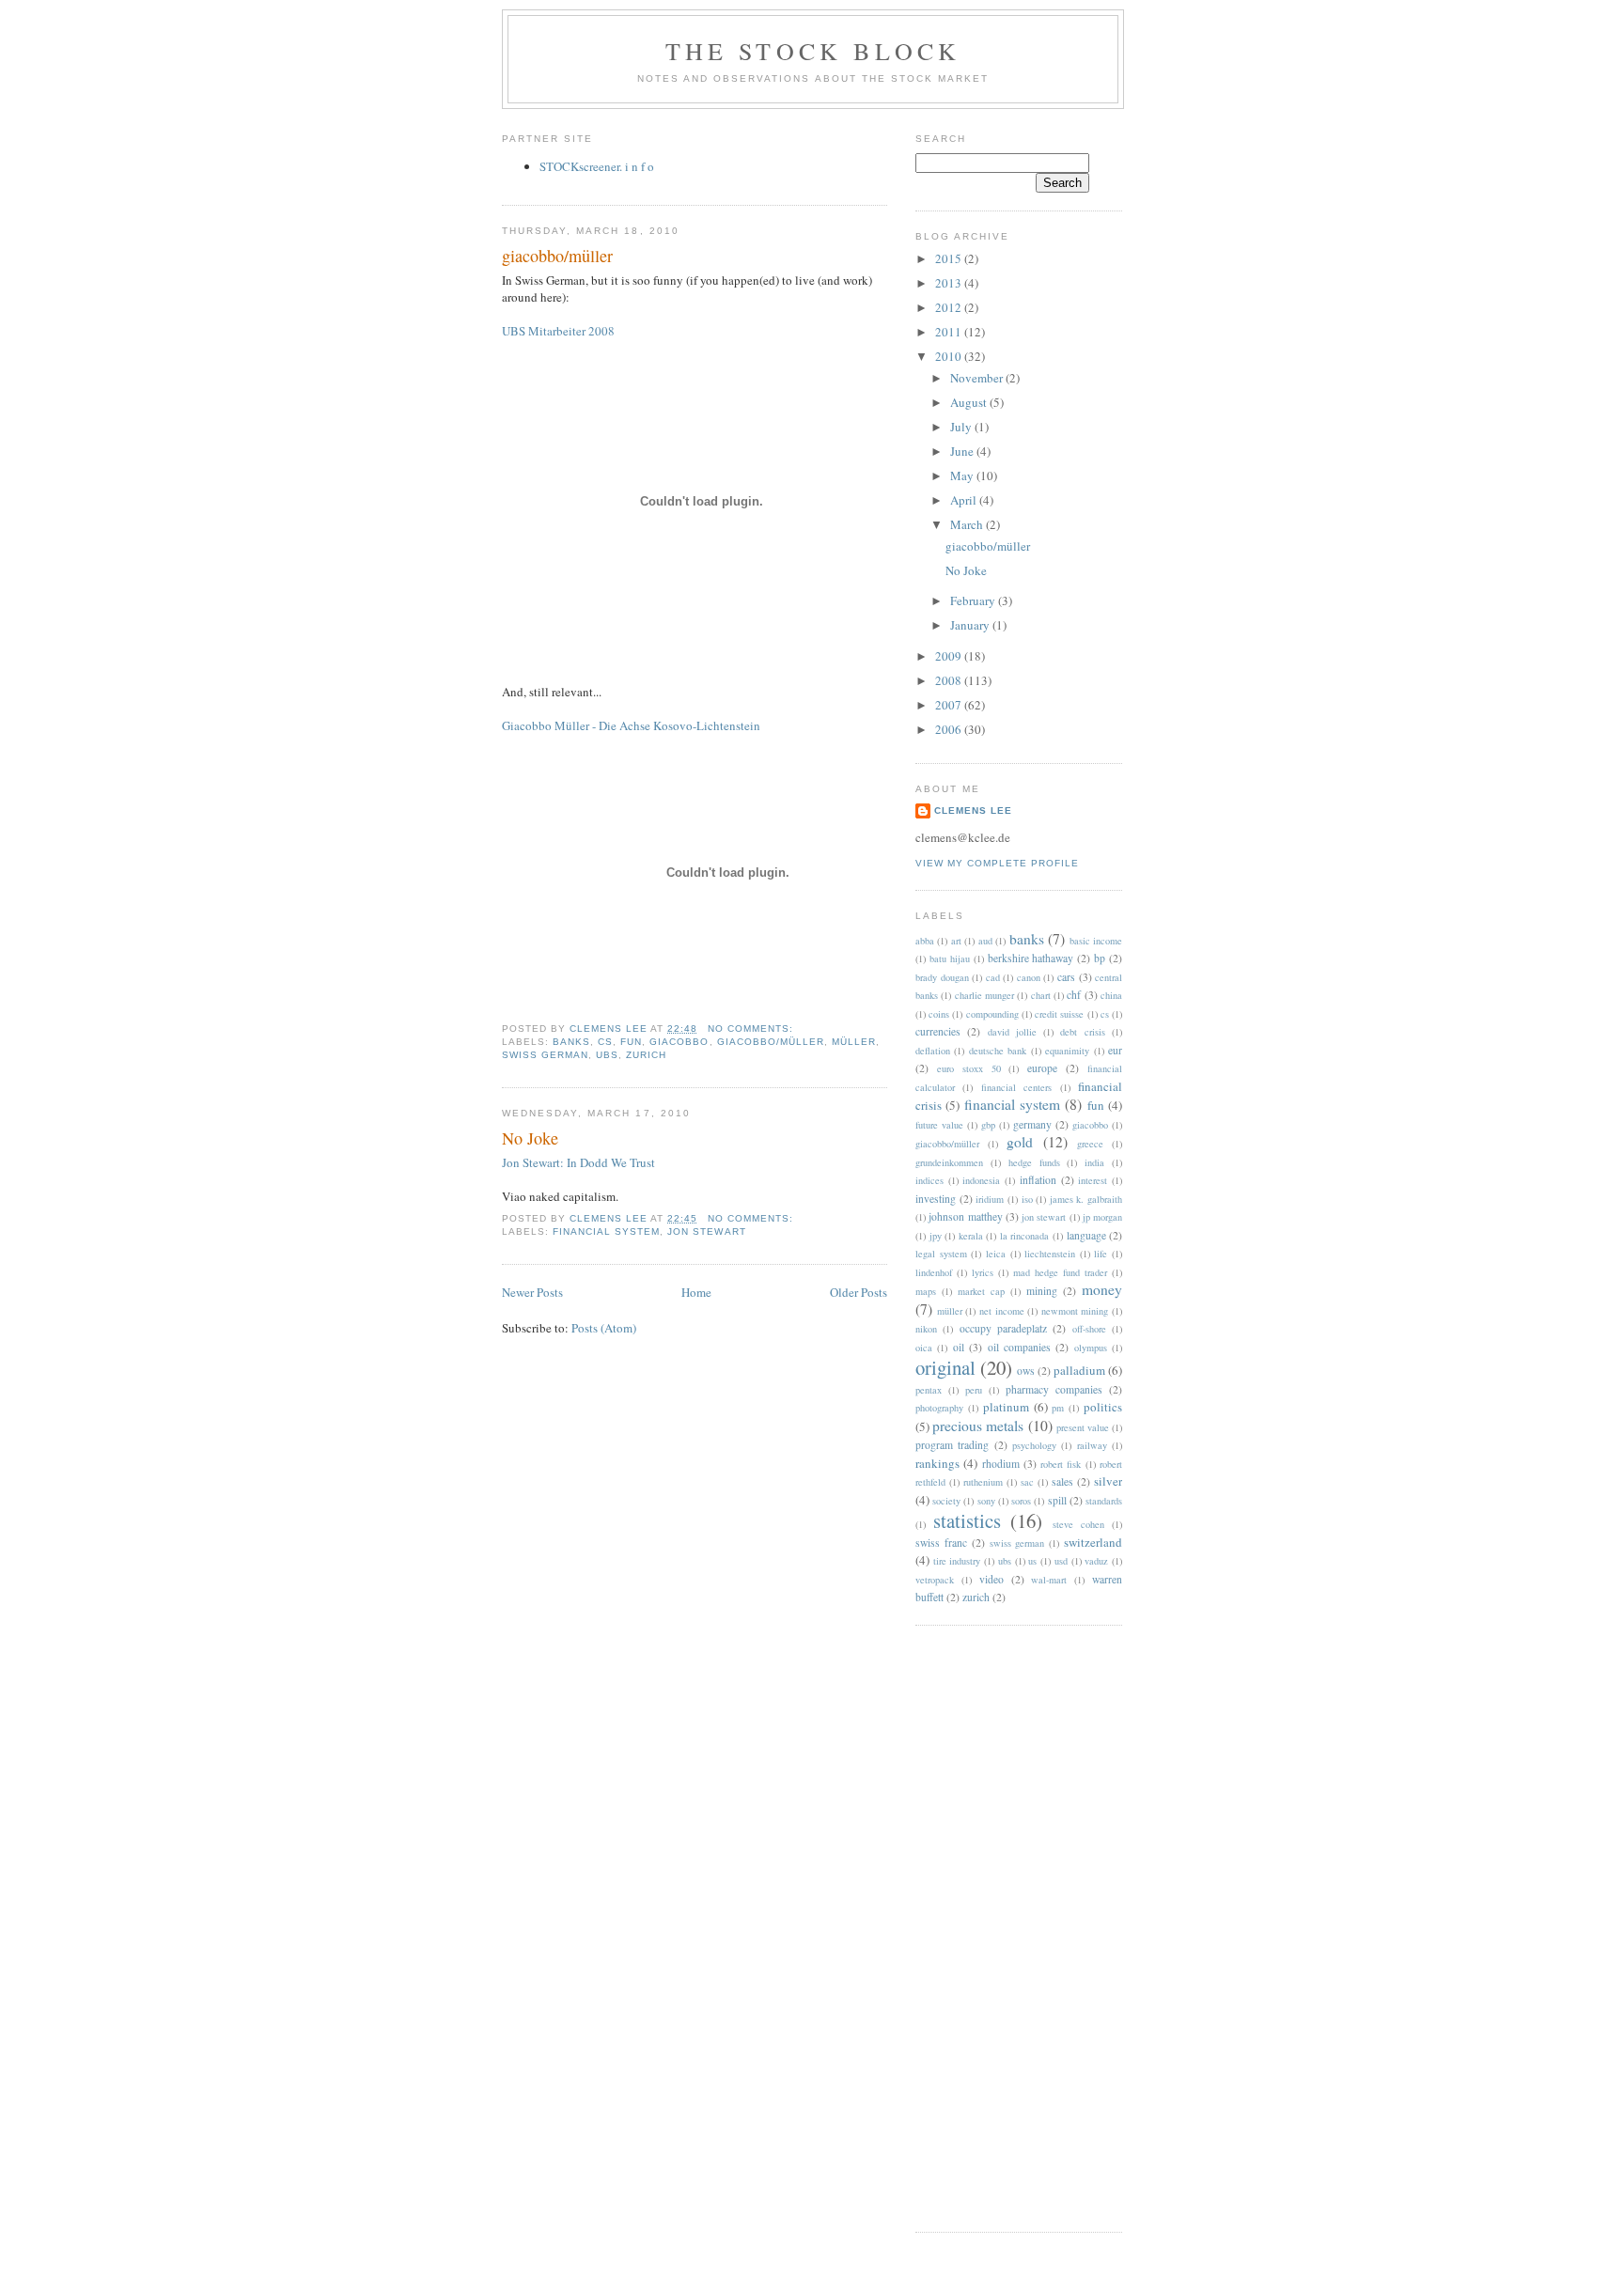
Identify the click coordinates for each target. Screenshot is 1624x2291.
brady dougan (942, 977)
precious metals (978, 1426)
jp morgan (1102, 1217)
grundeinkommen (949, 1162)
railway (1092, 1445)
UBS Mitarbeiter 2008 (558, 331)
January (971, 625)
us (1032, 1561)
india (1094, 1162)
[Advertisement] (991, 1926)
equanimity (1067, 1051)
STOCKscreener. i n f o (597, 166)
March (968, 524)
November (978, 378)
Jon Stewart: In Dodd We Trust (578, 1162)
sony (986, 1501)
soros (1021, 1501)
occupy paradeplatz (1003, 1328)
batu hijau (950, 958)
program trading (952, 1445)
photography (939, 1408)
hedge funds (1034, 1162)
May (963, 475)
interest (1093, 1180)
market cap (981, 1291)
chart (1041, 995)
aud (985, 941)
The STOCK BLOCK (813, 51)
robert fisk (1061, 1464)
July (962, 427)
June (963, 451)
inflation (1038, 1180)
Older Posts (859, 1292)
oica (924, 1348)
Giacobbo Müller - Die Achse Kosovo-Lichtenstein (631, 725)
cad (993, 977)
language (1086, 1235)
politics (1103, 1407)
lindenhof (934, 1272)
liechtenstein (1050, 1254)
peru (974, 1390)
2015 (950, 258)
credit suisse (1059, 1014)
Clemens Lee (973, 810)
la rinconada (1025, 1236)
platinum (1006, 1407)
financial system (606, 1231)
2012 (950, 307)
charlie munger (984, 995)
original (945, 1367)
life (1101, 1254)
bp (1100, 958)
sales (1062, 1481)
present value (1083, 1427)
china (1111, 995)
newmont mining (1075, 1311)
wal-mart (1049, 1580)
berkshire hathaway (1031, 958)
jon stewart (706, 1231)
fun (631, 1042)
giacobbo (679, 1042)
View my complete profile (997, 863)
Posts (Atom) (604, 1328)
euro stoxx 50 (969, 1068)
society (946, 1501)
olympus (1091, 1348)
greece (1090, 1144)
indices (929, 1180)
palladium (1079, 1370)
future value (939, 1125)
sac (1027, 1482)
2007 (950, 705)
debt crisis (1082, 1032)
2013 (950, 283)
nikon (926, 1329)
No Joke (530, 1138)
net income (1002, 1311)
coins (939, 1014)
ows (1026, 1371)
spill (1057, 1500)
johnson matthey (965, 1216)
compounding (992, 1014)
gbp (988, 1125)
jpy (936, 1236)
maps (926, 1291)
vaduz (1096, 1561)
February (974, 600)
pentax (929, 1390)
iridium (990, 1199)
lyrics (983, 1272)
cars (1066, 977)
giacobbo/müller (557, 256)
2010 (950, 356)
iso (1027, 1199)
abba (925, 941)
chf (1074, 995)
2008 (950, 680)
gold (1020, 1142)
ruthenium (983, 1482)
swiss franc (941, 1543)
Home (696, 1292)
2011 (950, 332)
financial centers (1016, 1087)
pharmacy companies (1054, 1389)
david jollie (1012, 1032)
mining (1042, 1291)
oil (959, 1347)
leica (996, 1254)
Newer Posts (532, 1292)
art (956, 941)
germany (1032, 1124)
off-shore (1089, 1329)
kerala (971, 1236)
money (1102, 1289)
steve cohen (1078, 1524)
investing (936, 1199)
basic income (1096, 941)
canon (1029, 977)
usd (1061, 1561)
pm (1058, 1408)
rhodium (1001, 1464)
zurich (646, 1055)
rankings (937, 1463)
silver (1108, 1481)
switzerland (1093, 1542)
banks (571, 1042)
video (992, 1579)
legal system (941, 1254)
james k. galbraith (1086, 1199)
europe (1042, 1068)
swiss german (545, 1055)
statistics (967, 1520)
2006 (950, 729)
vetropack (935, 1580)
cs (605, 1042)
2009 (950, 656)
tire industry (957, 1561)
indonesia (981, 1180)
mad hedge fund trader (1060, 1272)
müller (854, 1042)
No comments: (752, 1029)
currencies (938, 1031)
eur (1115, 1050)
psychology (1034, 1445)
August (970, 402)
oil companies (1019, 1347)
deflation (933, 1051)
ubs (607, 1055)
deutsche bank (998, 1051)
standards (1104, 1501)
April (965, 500)
